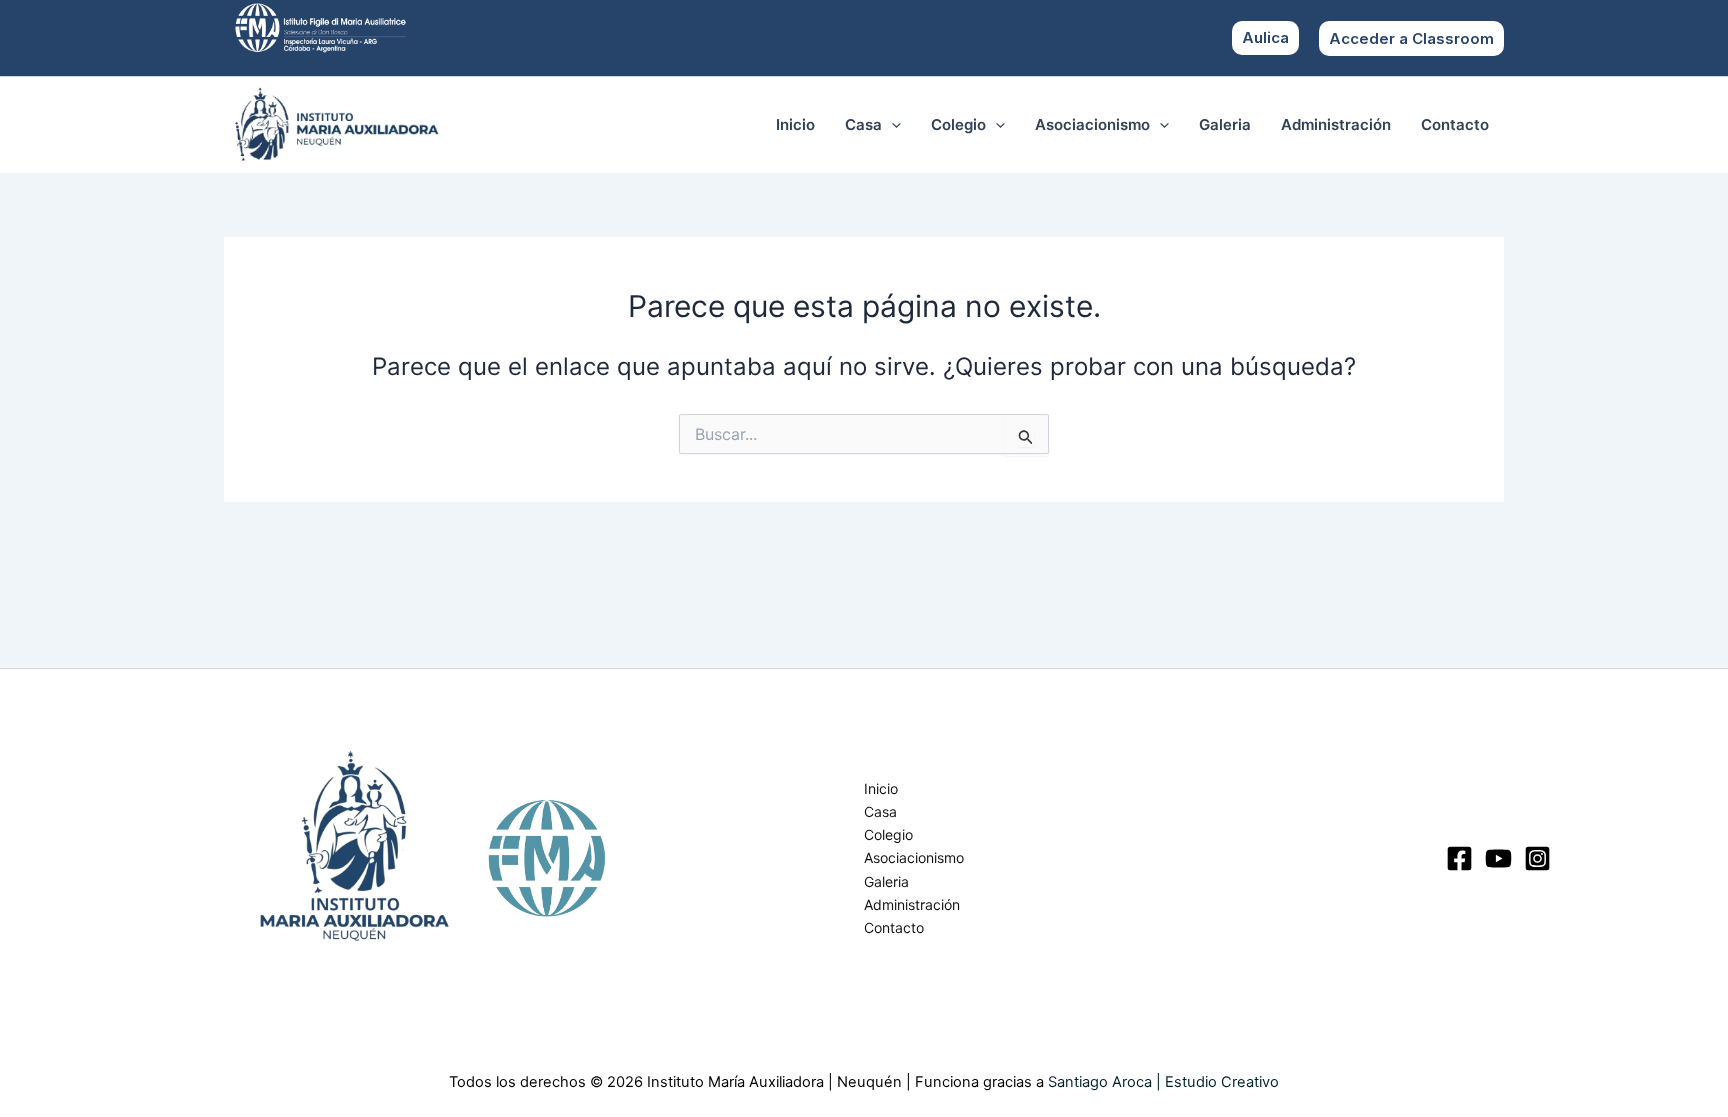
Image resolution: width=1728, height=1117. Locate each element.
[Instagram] (1537, 858)
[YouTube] (1498, 858)
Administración (1336, 124)
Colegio (958, 124)
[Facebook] (1459, 858)
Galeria (1225, 124)
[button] (1411, 38)
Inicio (795, 124)
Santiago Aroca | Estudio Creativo (1163, 1082)
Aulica (1265, 37)
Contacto (1455, 124)
